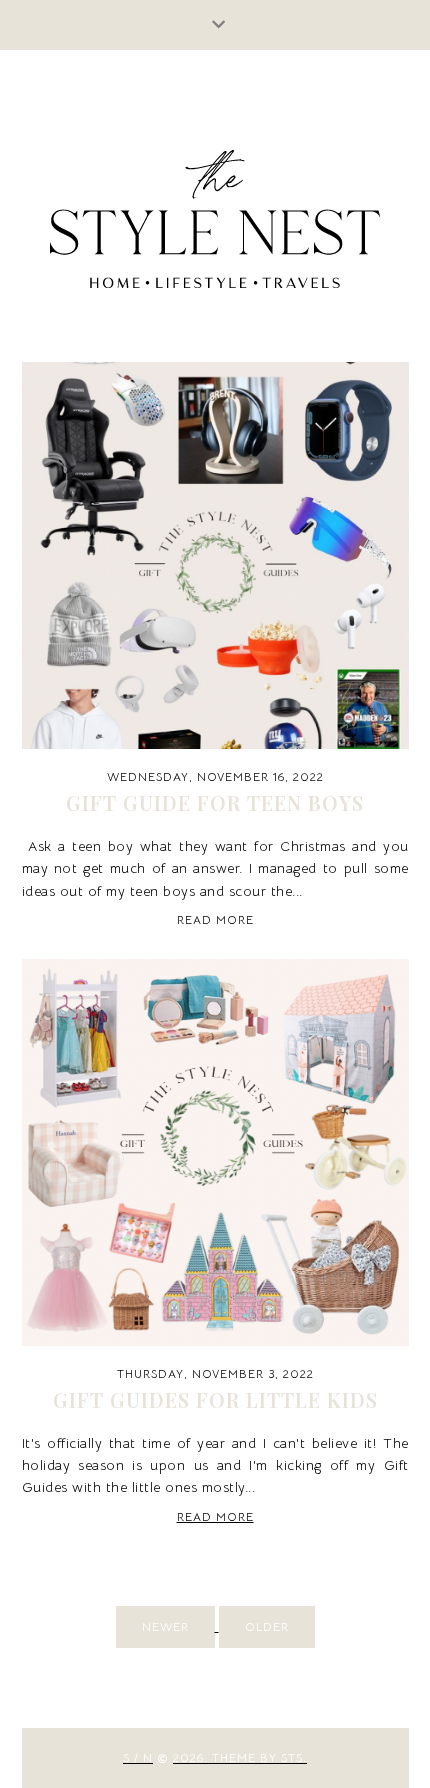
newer (165, 1626)
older (267, 1626)
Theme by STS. (259, 1757)
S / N (138, 1757)
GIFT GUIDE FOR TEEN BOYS (215, 802)
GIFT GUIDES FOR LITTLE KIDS (215, 1399)
